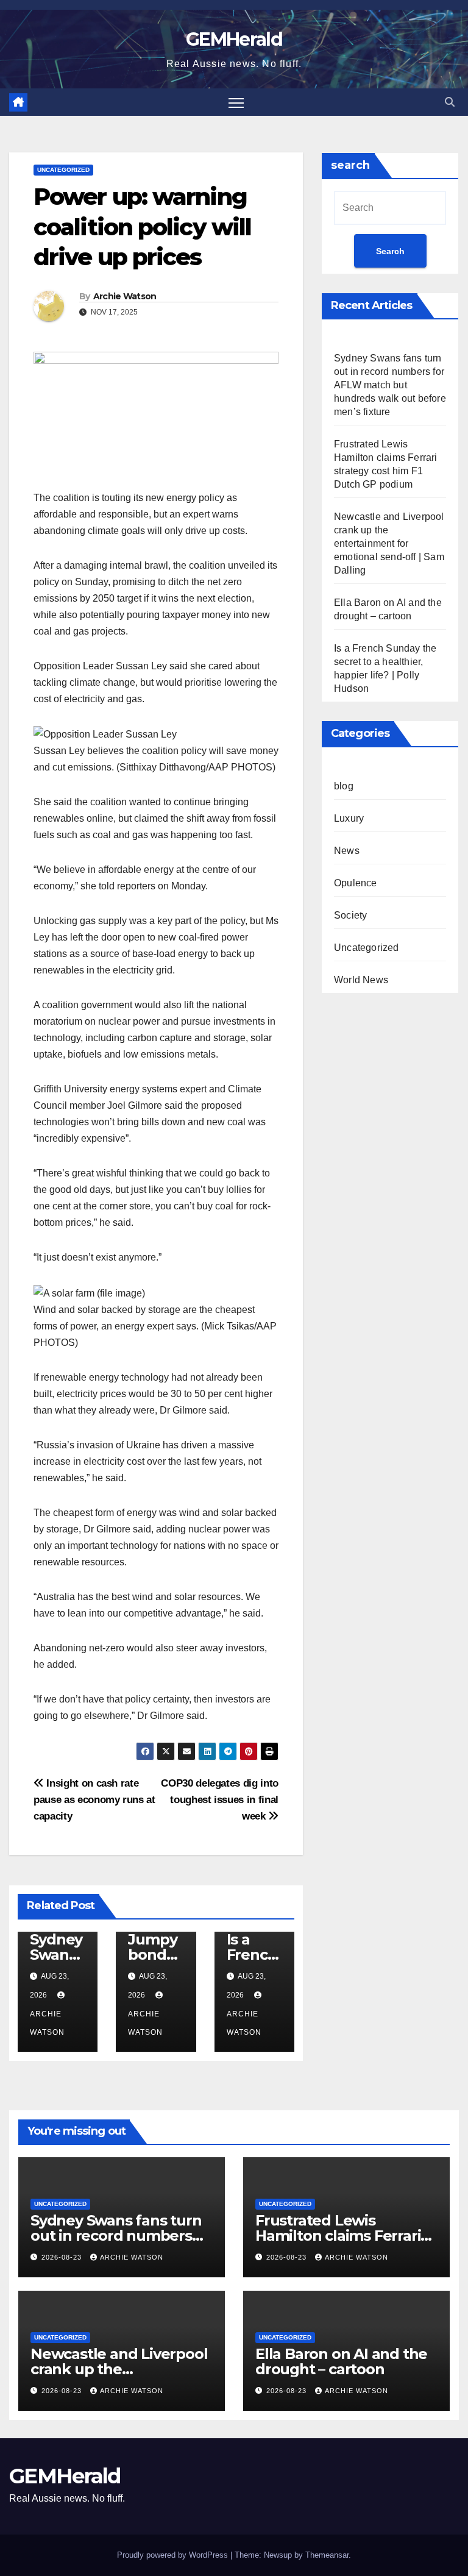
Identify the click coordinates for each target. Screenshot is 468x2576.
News (347, 851)
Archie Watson (125, 296)
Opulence (356, 883)
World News (361, 980)
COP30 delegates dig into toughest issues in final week (220, 1799)
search (350, 165)
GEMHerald (234, 39)
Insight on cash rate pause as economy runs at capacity (94, 1799)
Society (350, 915)
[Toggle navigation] (236, 102)
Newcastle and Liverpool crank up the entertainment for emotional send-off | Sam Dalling (389, 543)
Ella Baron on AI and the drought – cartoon (341, 2361)
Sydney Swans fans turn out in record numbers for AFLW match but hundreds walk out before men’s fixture (390, 385)
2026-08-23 (63, 2257)
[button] (450, 102)
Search (390, 251)
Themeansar (327, 2555)
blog (344, 786)
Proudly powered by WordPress (174, 2555)
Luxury (349, 818)
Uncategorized (63, 170)
